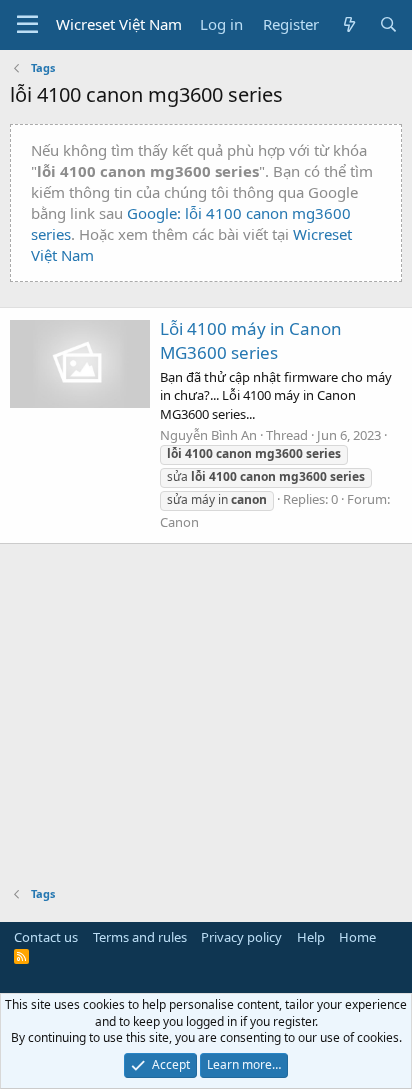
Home (357, 937)
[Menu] (27, 25)
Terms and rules (140, 937)
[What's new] (348, 24)
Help (311, 937)
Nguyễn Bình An (208, 435)
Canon (179, 522)
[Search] (388, 24)
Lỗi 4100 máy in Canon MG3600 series (251, 340)
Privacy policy (241, 937)
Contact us (46, 937)
